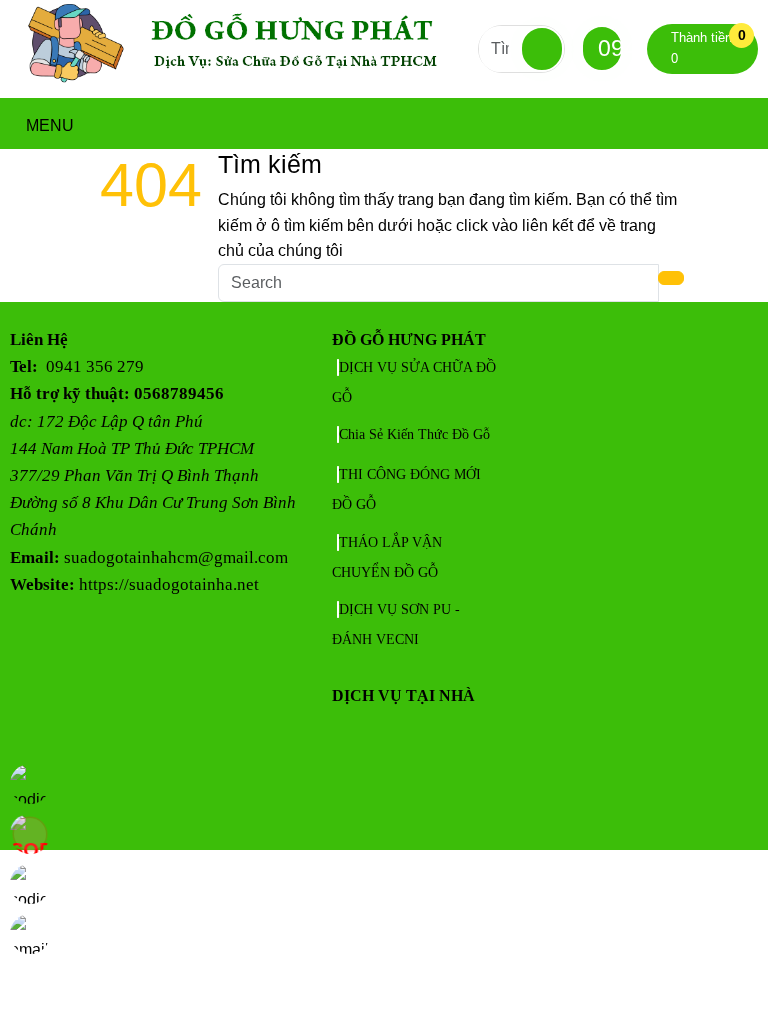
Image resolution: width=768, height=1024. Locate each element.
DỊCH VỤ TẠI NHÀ (403, 695)
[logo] (244, 84)
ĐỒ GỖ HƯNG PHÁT (409, 339)
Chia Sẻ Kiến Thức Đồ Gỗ (414, 434)
